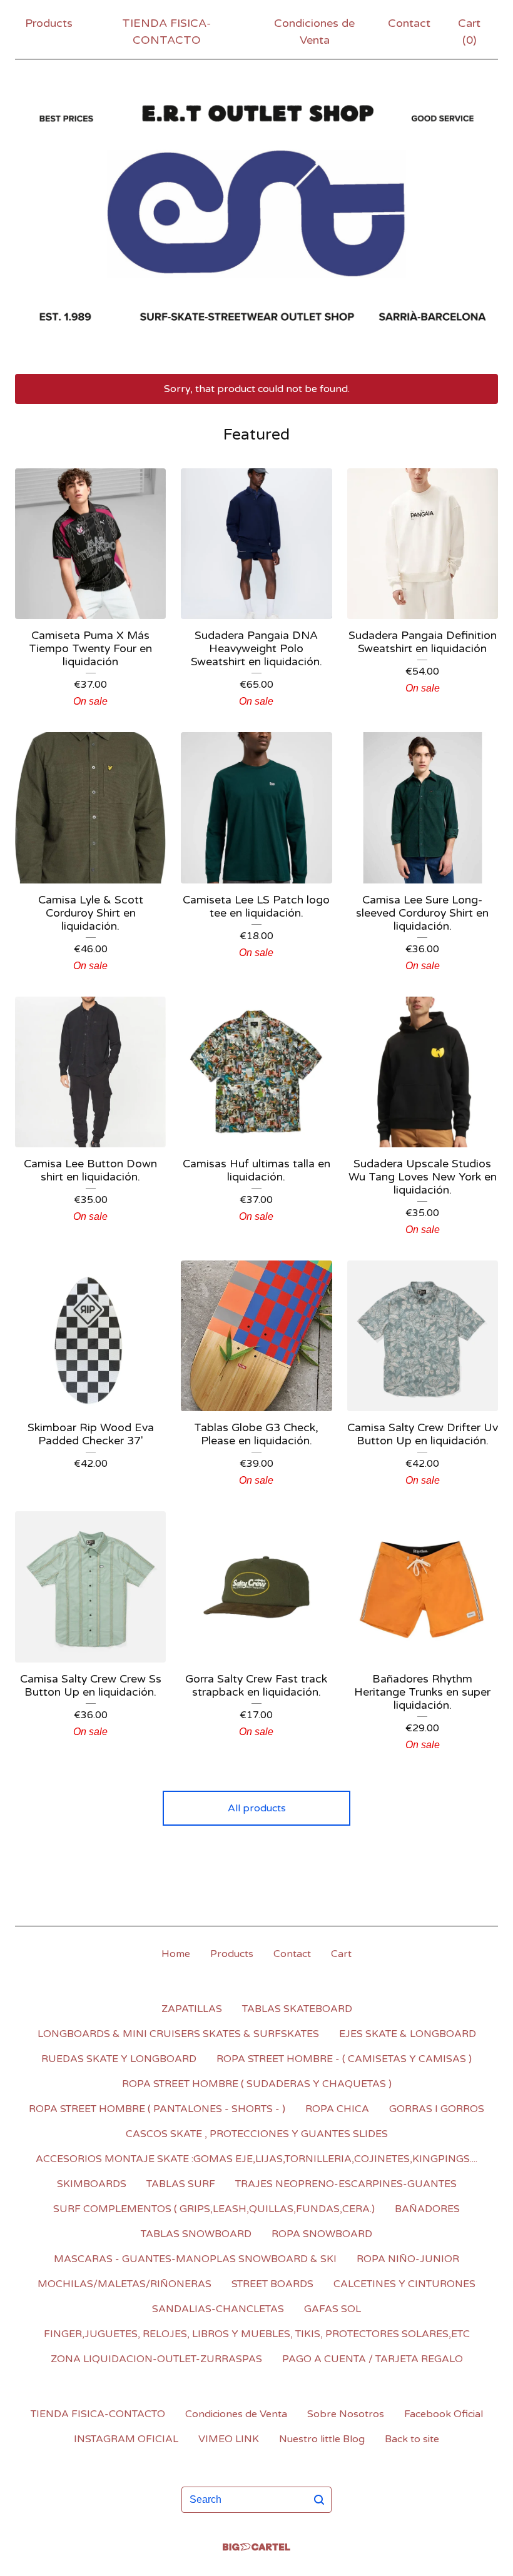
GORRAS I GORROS (437, 2109)
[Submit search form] (319, 2500)
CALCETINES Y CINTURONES (404, 2284)
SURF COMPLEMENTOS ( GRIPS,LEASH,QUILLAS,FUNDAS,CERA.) (214, 2209)
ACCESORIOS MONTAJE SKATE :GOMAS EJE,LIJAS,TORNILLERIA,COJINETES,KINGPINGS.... (256, 2159)
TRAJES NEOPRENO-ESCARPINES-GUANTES (346, 2184)
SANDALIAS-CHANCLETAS (218, 2309)
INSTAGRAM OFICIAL (126, 2439)
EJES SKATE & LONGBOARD (408, 2034)
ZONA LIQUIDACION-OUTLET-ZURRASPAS (156, 2359)
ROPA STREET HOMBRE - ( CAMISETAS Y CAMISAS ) (344, 2059)
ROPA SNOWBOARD (322, 2234)
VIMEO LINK (229, 2439)
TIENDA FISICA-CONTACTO (166, 32)
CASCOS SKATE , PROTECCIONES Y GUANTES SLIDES (257, 2134)
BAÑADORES (427, 2209)
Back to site (412, 2439)
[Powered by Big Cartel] (256, 2547)
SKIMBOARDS (92, 2184)
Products (49, 23)
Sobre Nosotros (346, 2414)
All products (257, 1808)
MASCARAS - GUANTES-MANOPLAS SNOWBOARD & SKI (195, 2259)
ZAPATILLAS (192, 2009)
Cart (341, 1954)
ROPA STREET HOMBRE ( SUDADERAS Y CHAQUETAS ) (257, 2084)
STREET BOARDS (272, 2284)
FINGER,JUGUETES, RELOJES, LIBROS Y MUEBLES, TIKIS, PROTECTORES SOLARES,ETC (257, 2334)
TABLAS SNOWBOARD (196, 2234)
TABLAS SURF (181, 2184)
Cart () (469, 32)
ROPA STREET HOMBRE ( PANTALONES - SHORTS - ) (157, 2109)
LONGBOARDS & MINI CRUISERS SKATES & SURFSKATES (178, 2034)
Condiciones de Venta (314, 32)
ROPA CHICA (337, 2109)
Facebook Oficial (444, 2414)
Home (176, 1954)
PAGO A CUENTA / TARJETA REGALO (373, 2359)
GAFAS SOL (333, 2309)
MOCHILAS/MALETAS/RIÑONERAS (124, 2284)
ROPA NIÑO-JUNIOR (408, 2259)
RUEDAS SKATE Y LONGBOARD (119, 2059)
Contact (409, 23)
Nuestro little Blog (322, 2439)
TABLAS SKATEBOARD (297, 2009)
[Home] (256, 214)
